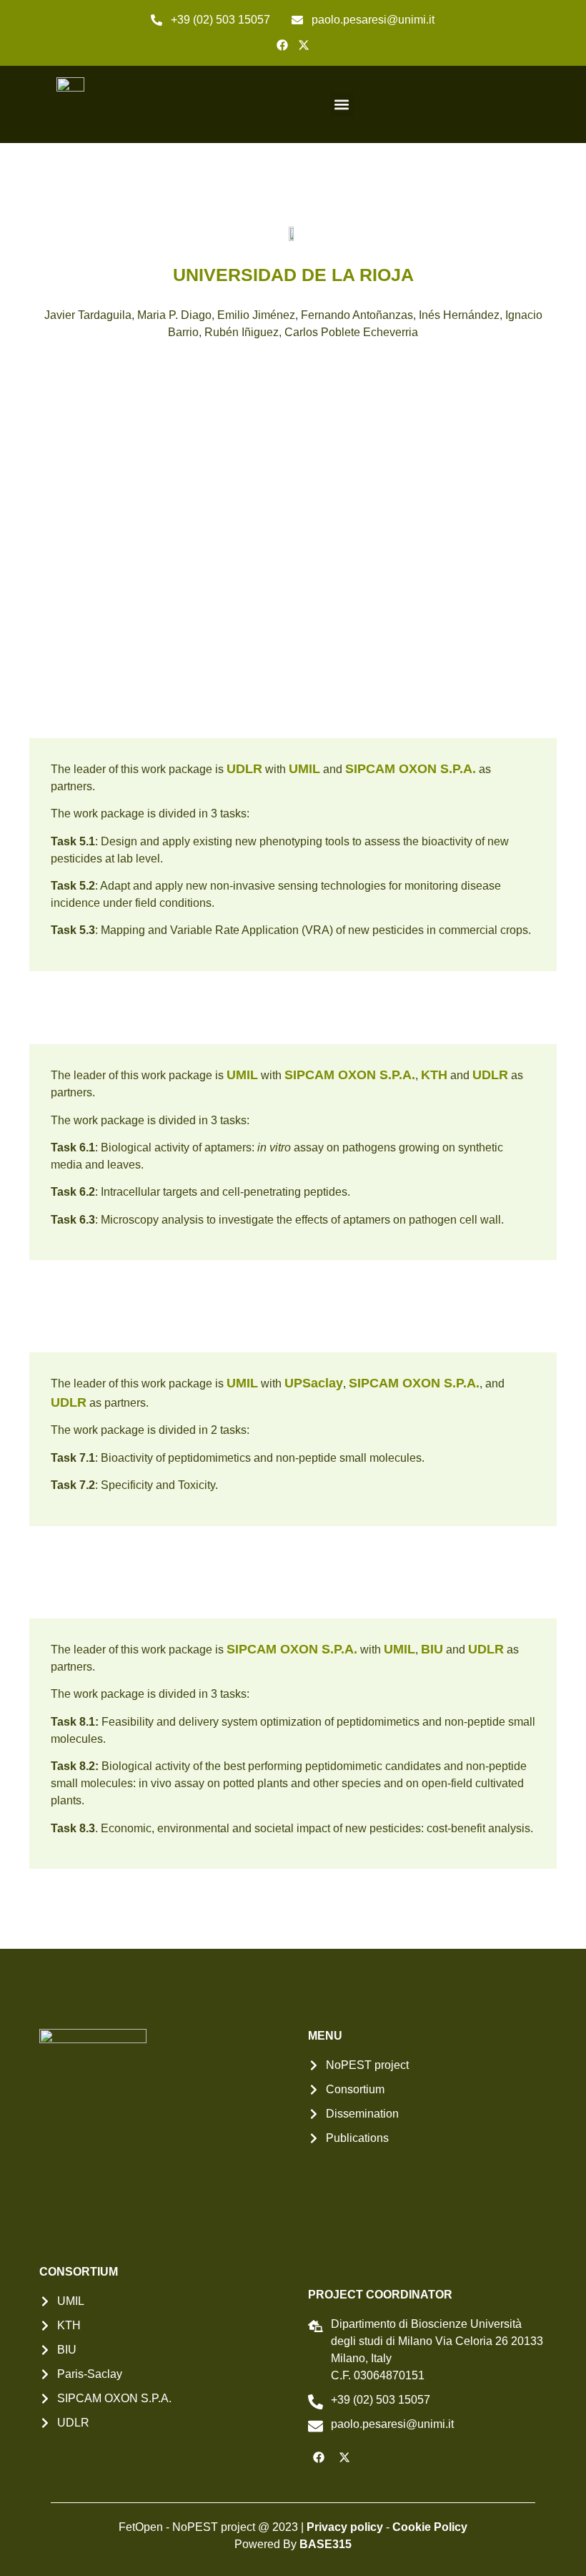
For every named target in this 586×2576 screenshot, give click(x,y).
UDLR (244, 769)
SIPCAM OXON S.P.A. (411, 769)
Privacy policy (345, 2527)
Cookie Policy (430, 2527)
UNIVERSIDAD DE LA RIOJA (293, 275)
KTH (434, 1075)
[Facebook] (282, 45)
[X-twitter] (304, 45)
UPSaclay (314, 1383)
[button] (342, 104)
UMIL (304, 769)
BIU (432, 1649)
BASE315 (326, 2544)
